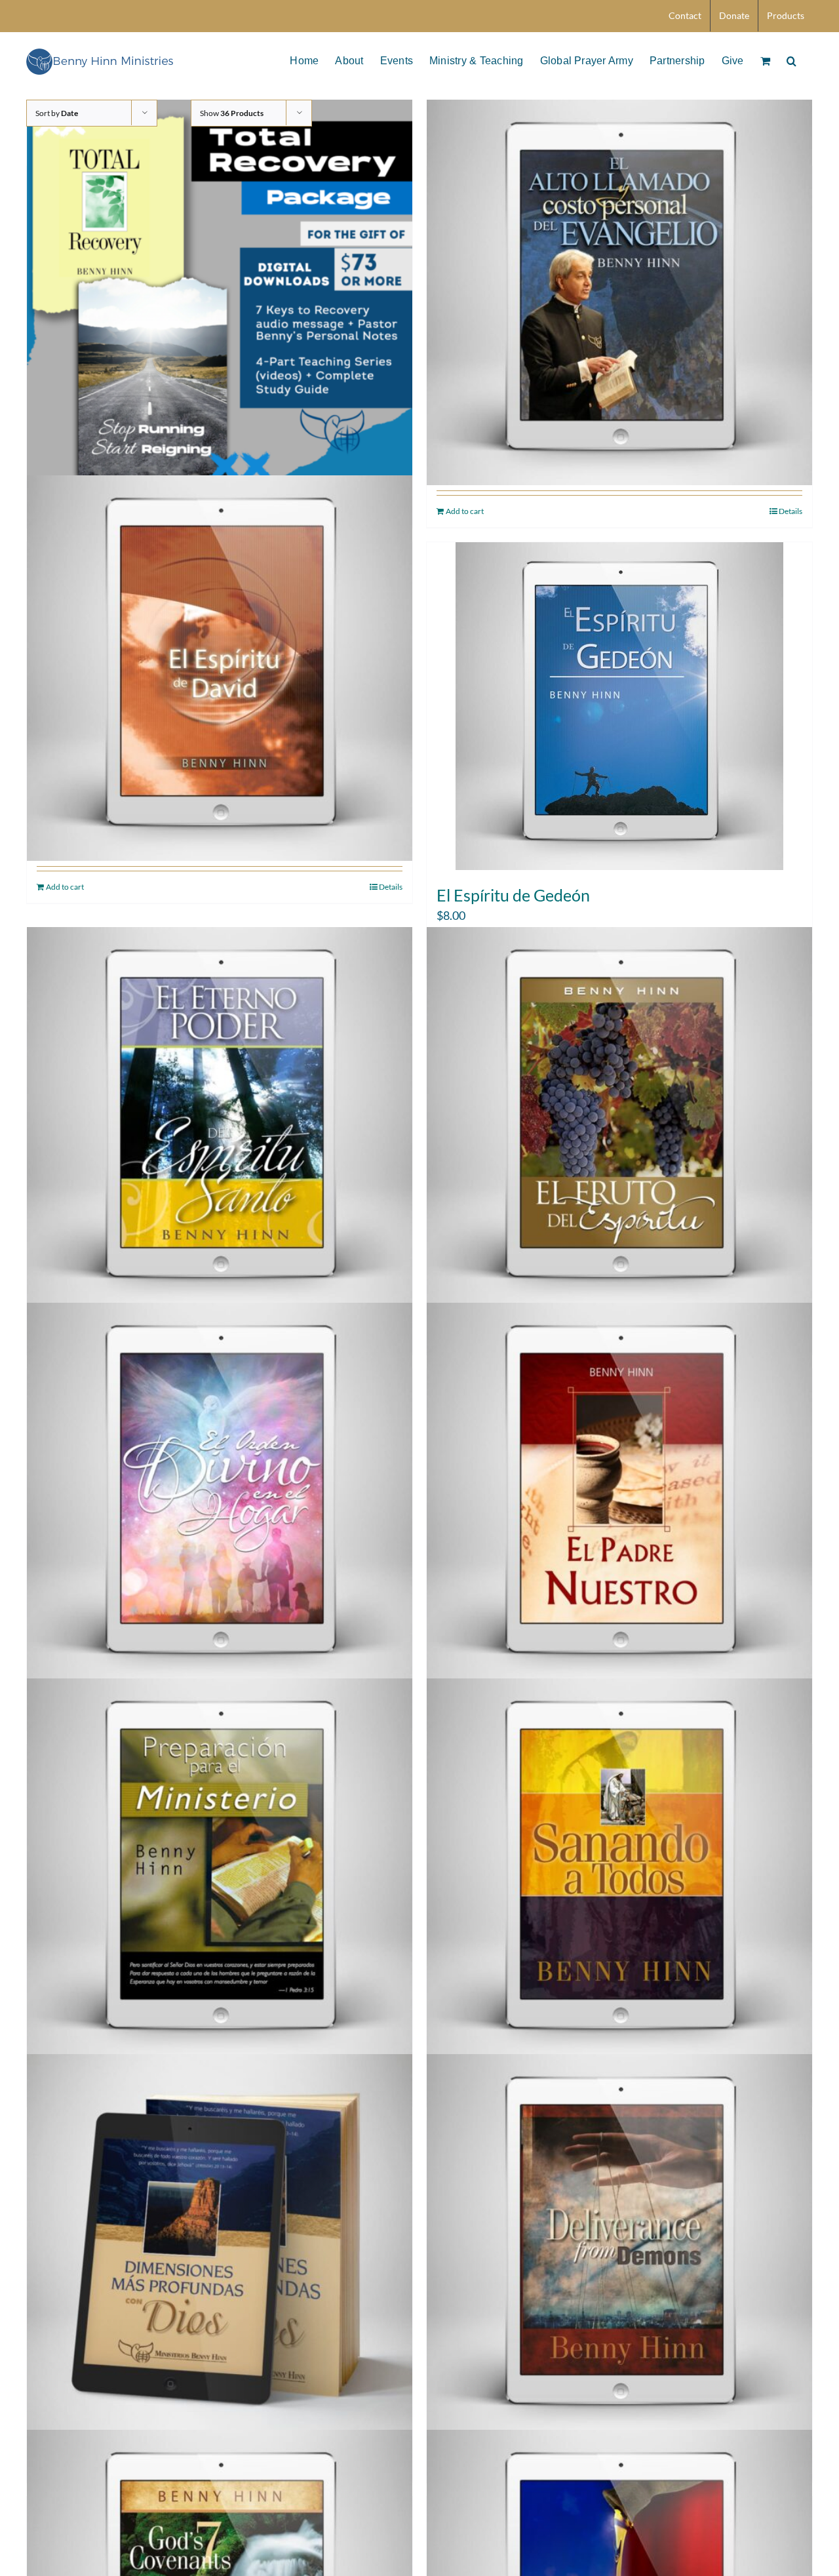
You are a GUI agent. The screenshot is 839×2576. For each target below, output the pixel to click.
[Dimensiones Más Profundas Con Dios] (220, 2247)
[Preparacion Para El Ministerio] (220, 1871)
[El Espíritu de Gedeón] (619, 706)
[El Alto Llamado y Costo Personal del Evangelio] (619, 293)
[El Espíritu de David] (220, 668)
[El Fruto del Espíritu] (619, 1120)
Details (790, 511)
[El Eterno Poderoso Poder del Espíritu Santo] (220, 1120)
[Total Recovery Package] (220, 293)
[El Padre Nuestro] (619, 1495)
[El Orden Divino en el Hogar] (220, 1495)
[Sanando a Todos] (619, 1871)
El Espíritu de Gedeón (513, 895)
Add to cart (465, 511)
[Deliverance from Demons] (619, 2247)
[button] (791, 60)
